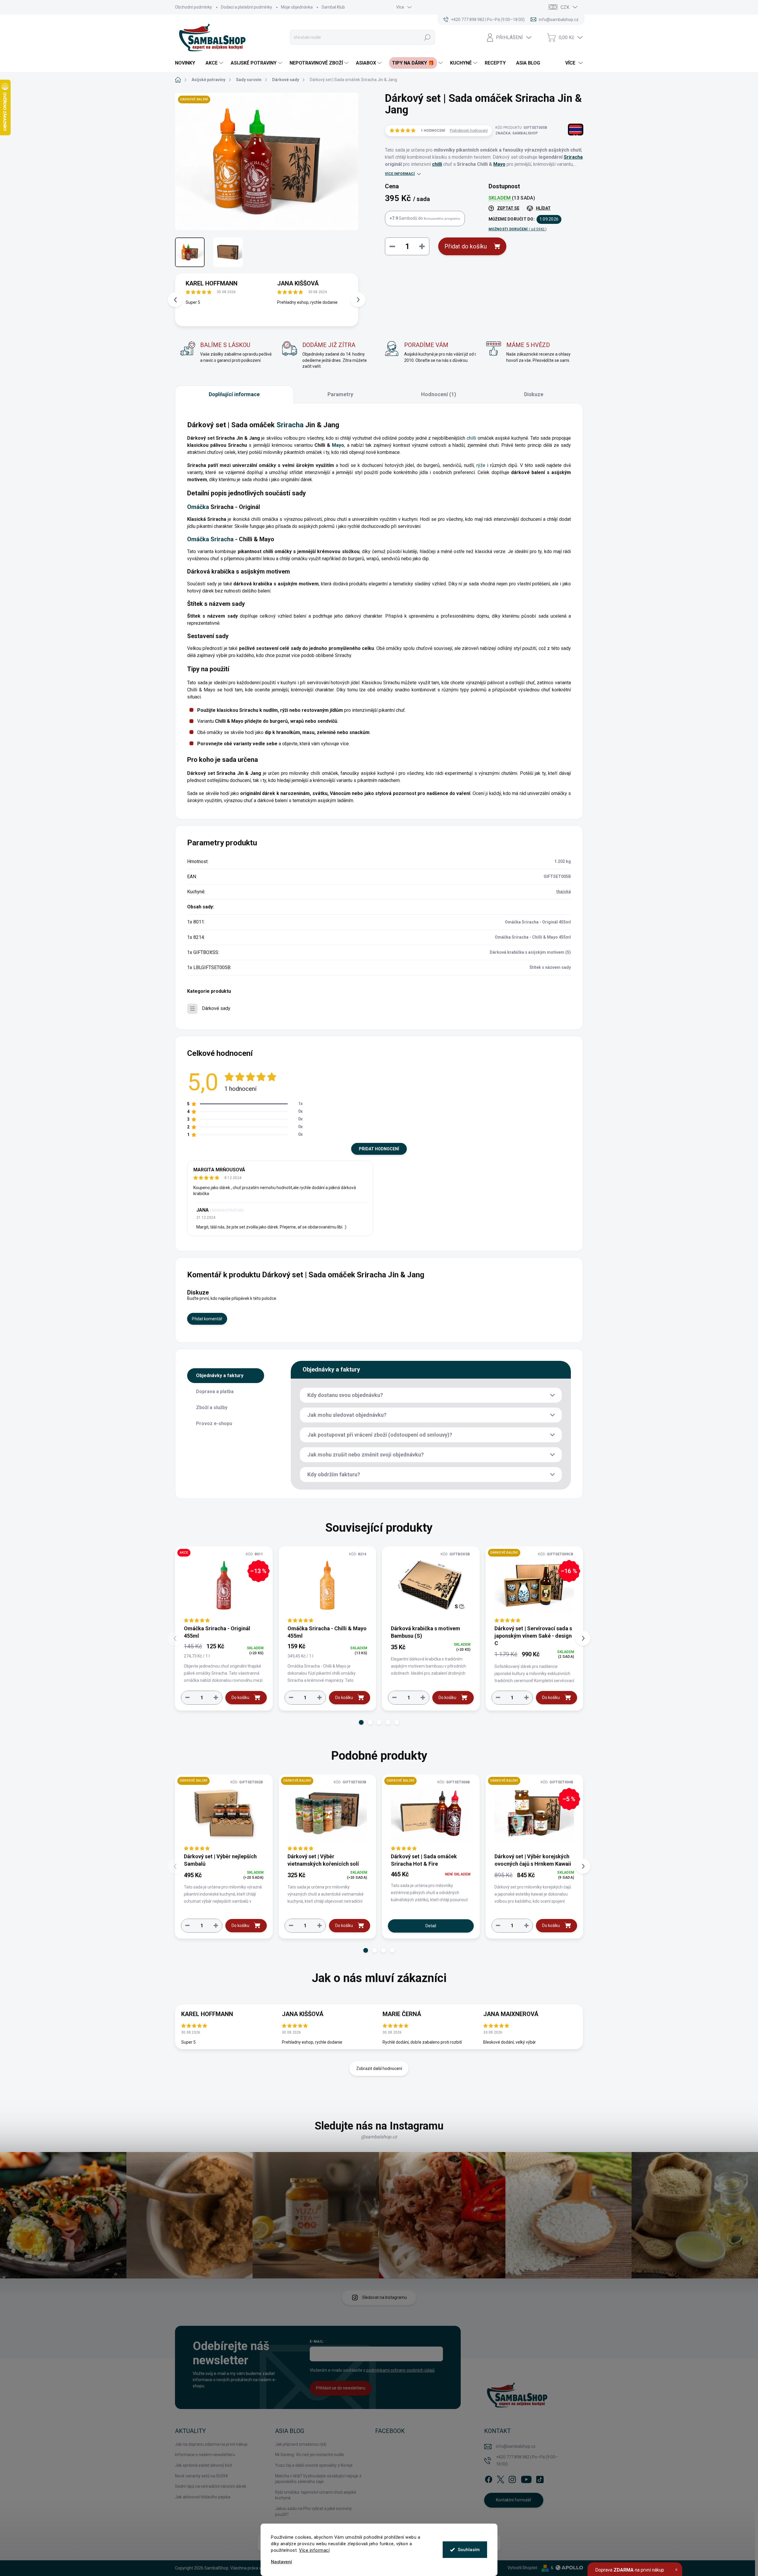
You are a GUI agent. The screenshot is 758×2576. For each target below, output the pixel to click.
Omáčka (198, 507)
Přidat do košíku (466, 246)
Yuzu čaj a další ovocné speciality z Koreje (314, 2465)
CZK (565, 7)
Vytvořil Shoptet (522, 2568)
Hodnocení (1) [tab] (439, 394)
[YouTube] (526, 2478)
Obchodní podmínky (193, 7)
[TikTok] (540, 2478)
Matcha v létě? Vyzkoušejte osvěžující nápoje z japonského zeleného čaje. (318, 2479)
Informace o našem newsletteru (205, 2455)
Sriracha (573, 157)
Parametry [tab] (340, 394)
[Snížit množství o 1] (187, 1697)
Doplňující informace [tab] (234, 394)
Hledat (427, 37)
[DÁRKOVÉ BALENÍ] (224, 1813)
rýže (481, 465)
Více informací (314, 2550)
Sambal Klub (333, 7)
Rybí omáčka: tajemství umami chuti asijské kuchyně (316, 2495)
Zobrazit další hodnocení (379, 2068)
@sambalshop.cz (379, 2137)
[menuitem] (187, 63)
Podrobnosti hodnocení (469, 131)
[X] (500, 2478)
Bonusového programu (442, 219)
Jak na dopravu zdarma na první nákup (211, 2444)
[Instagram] (512, 2478)
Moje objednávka (297, 7)
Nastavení (281, 2562)
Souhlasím (469, 2550)
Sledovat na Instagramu (384, 2297)
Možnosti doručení (518, 229)
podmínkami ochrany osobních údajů (400, 2370)
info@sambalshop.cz (516, 2446)
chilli (437, 164)
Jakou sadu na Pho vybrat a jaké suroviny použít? (313, 2511)
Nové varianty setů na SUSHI (201, 2476)
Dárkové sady (216, 1008)
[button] (358, 300)
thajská (564, 892)
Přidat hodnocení (379, 1149)
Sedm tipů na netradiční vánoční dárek (211, 2486)
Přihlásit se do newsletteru (341, 2388)
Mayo (499, 164)
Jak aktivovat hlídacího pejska (203, 2497)
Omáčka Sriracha (210, 539)
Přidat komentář (207, 1319)
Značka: (517, 133)
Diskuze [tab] (534, 394)
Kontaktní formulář (514, 2500)
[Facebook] (489, 2478)
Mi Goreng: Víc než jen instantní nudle (310, 2455)
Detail (431, 1926)
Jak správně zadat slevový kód (203, 2465)
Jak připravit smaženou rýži (301, 2444)
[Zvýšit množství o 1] (216, 1697)
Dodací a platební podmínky (246, 7)
